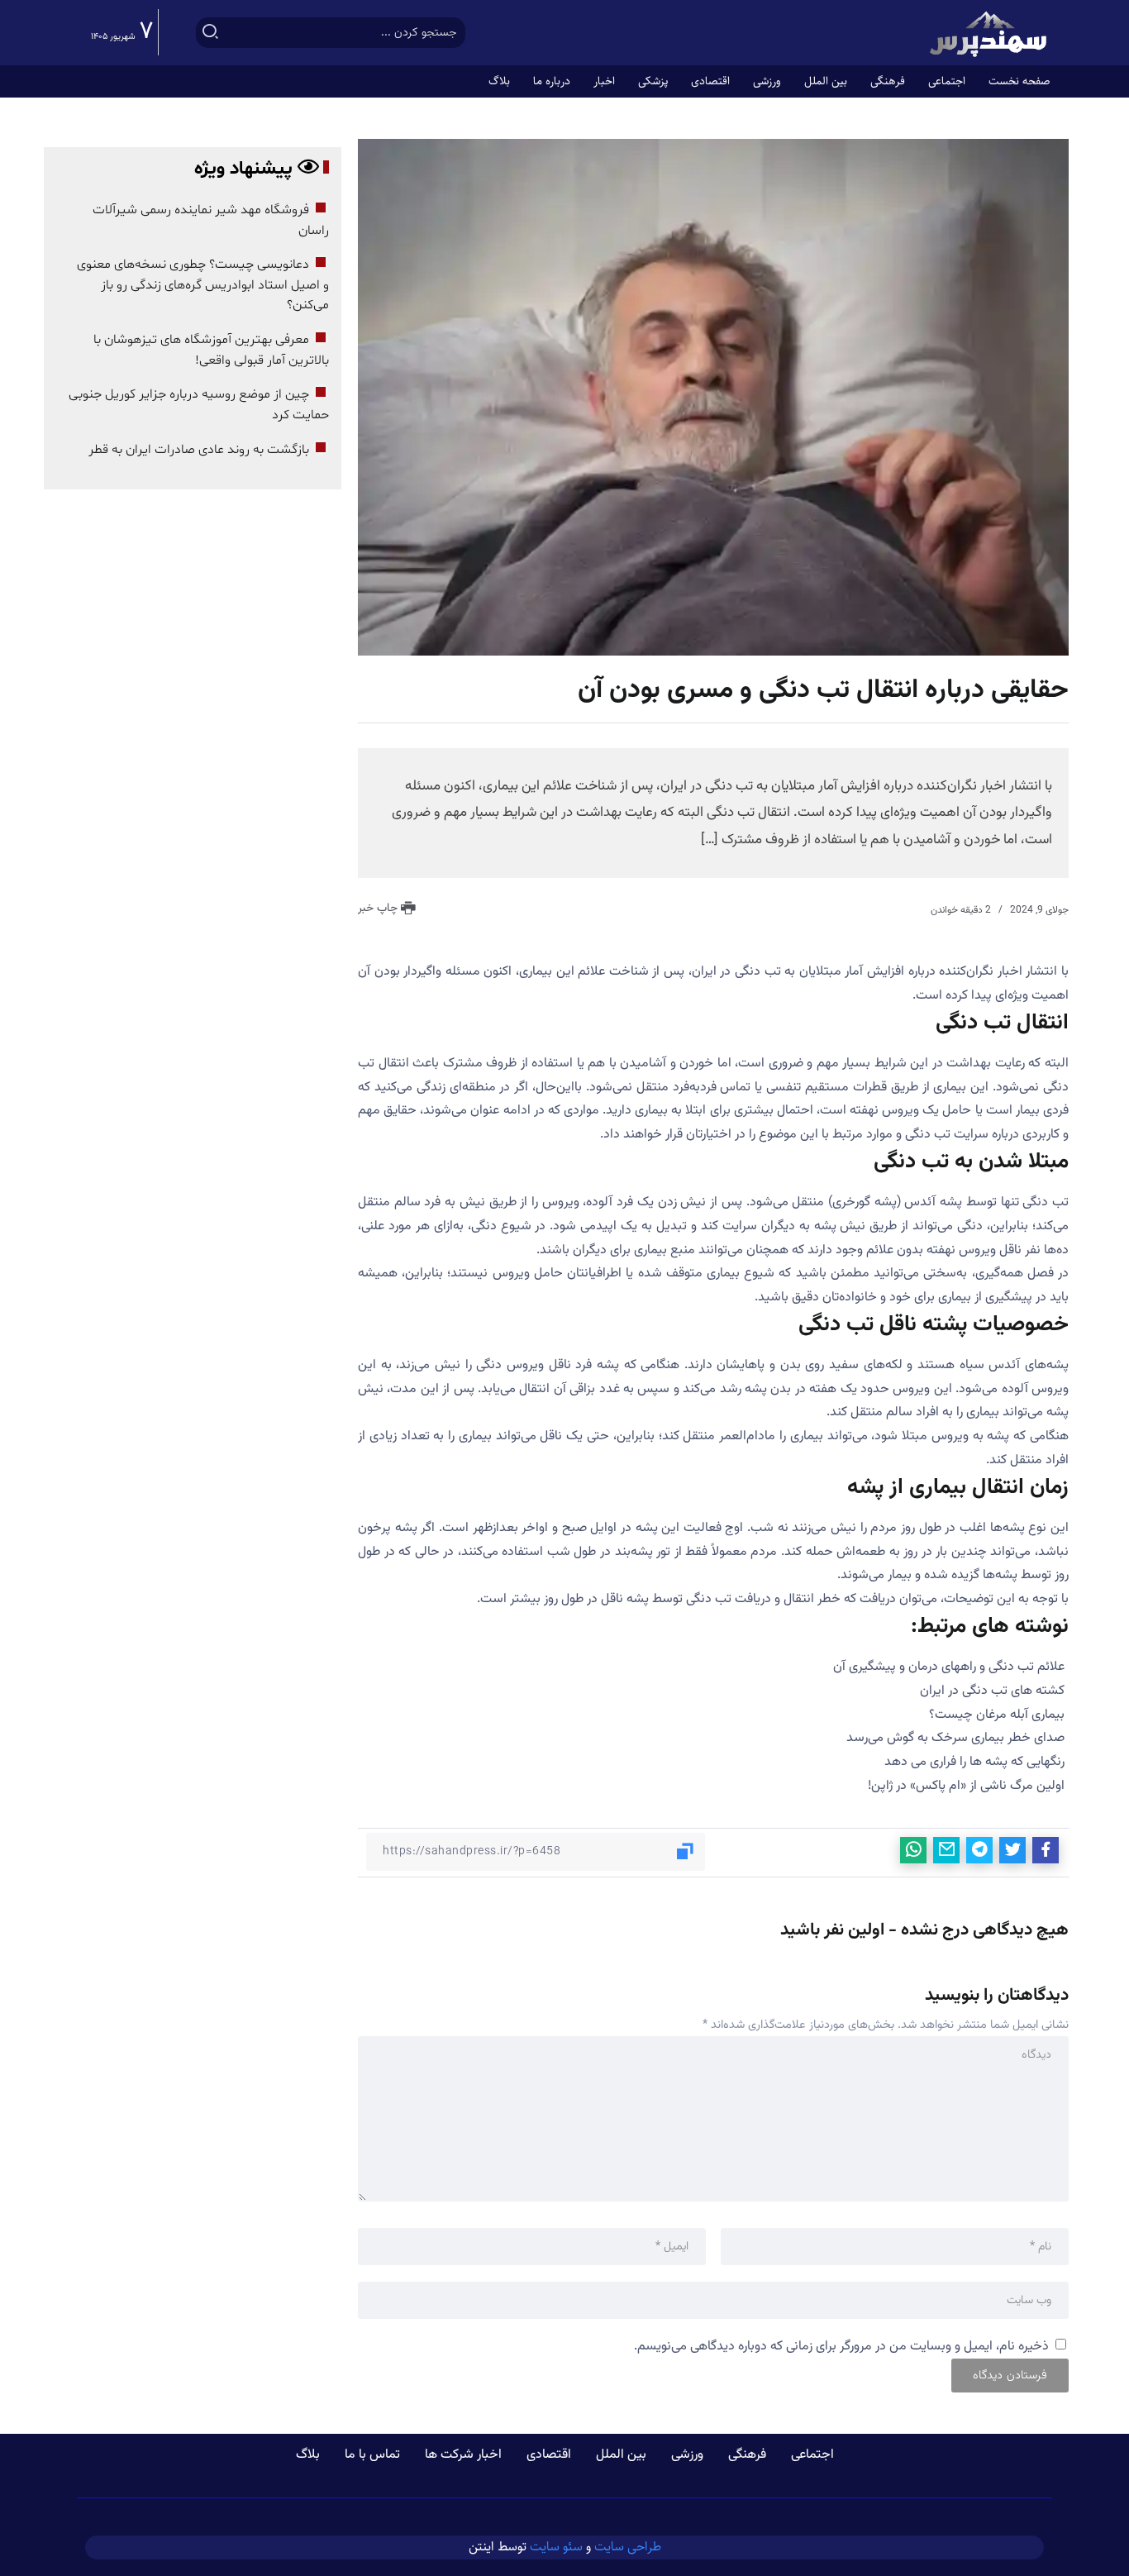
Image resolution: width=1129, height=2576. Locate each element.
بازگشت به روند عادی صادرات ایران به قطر (199, 450)
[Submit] (211, 33)
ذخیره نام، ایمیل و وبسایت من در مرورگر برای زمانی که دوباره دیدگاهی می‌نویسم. (841, 2347)
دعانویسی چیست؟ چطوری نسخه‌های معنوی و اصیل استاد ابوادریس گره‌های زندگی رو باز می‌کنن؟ (203, 285)
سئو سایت (556, 2547)
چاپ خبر (379, 909)
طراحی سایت (628, 2547)
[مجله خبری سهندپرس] (990, 33)
